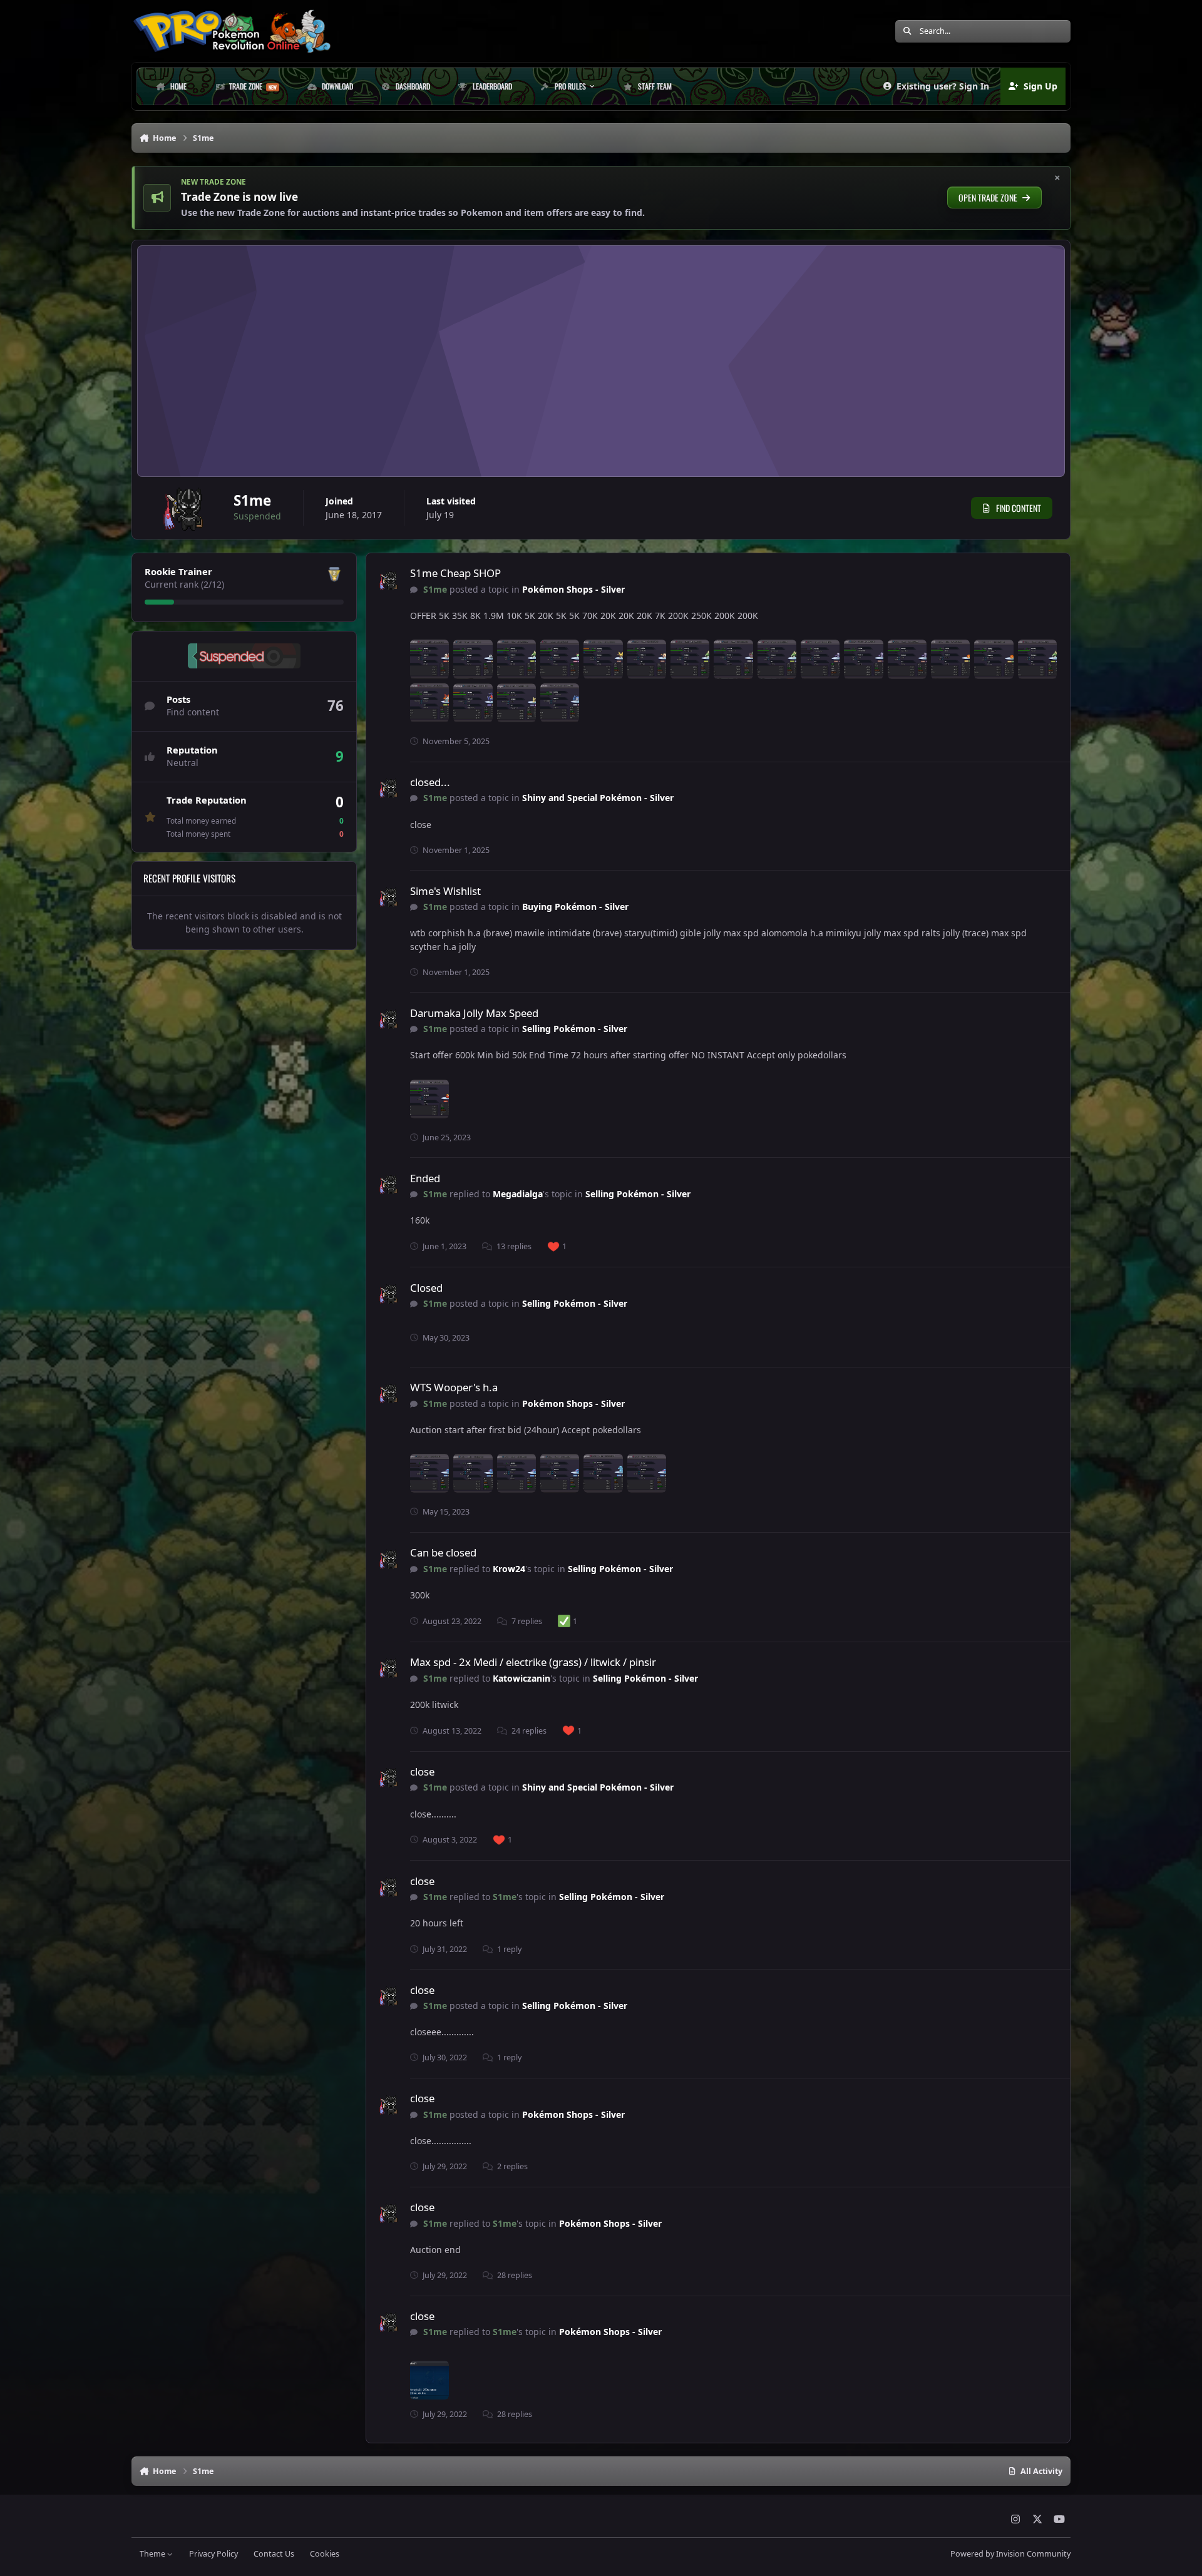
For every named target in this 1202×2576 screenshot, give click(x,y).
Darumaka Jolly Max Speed (474, 1013)
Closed (426, 1288)
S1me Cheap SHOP (455, 573)
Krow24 (509, 1569)
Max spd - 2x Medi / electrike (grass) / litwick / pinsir (533, 1662)
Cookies (325, 2554)
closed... (430, 782)
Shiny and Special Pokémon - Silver (598, 798)
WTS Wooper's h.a (454, 1387)
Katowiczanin (521, 1678)
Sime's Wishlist (445, 891)
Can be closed (443, 1552)
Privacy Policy (213, 2554)
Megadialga (518, 1194)
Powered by (1010, 2554)
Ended (425, 1178)
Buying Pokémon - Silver (575, 907)
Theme (153, 2554)
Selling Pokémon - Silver (575, 1029)
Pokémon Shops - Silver (573, 589)
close (422, 1771)
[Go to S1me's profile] (388, 581)
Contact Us (274, 2554)
